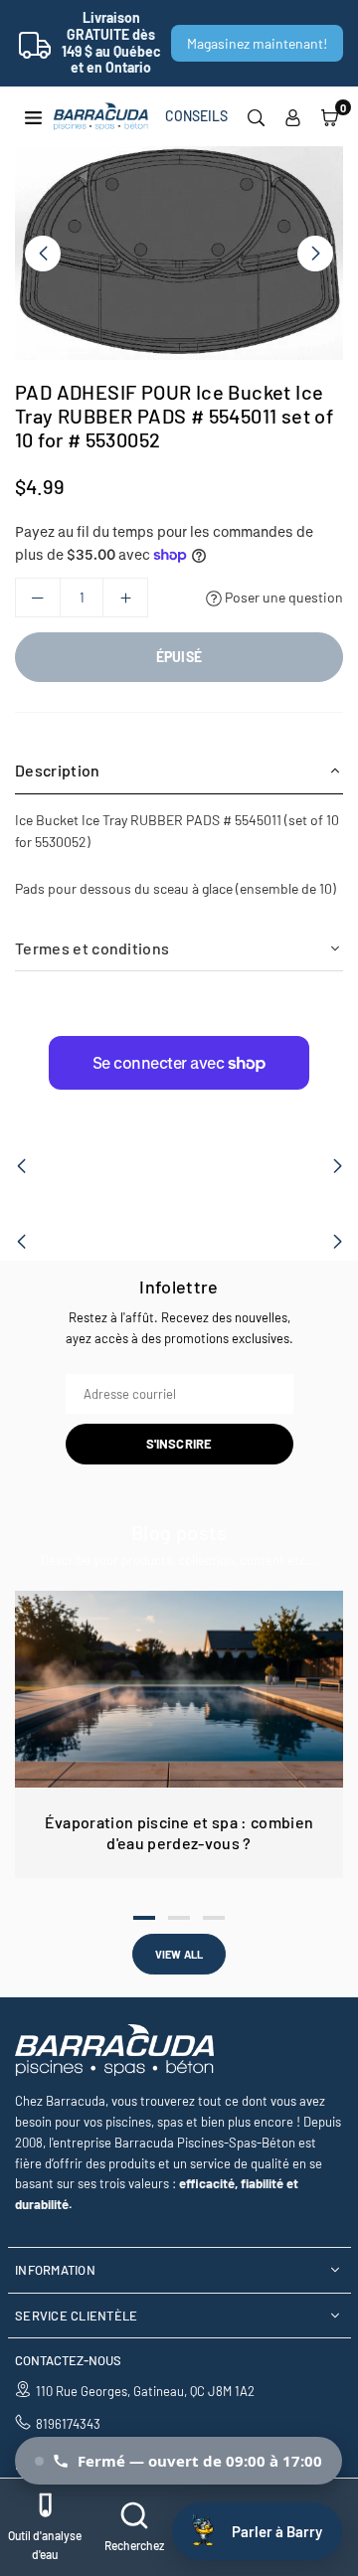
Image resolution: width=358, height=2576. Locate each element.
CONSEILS (196, 116)
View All (179, 1954)
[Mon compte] (293, 116)
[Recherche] (256, 116)
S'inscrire (179, 1444)
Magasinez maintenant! (257, 43)
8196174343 (68, 2424)
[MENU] (33, 116)
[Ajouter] (125, 598)
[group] (179, 253)
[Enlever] (38, 598)
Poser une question (282, 597)
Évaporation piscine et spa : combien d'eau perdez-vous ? (179, 1832)
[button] (330, 116)
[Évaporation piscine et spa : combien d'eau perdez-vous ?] (179, 1689)
